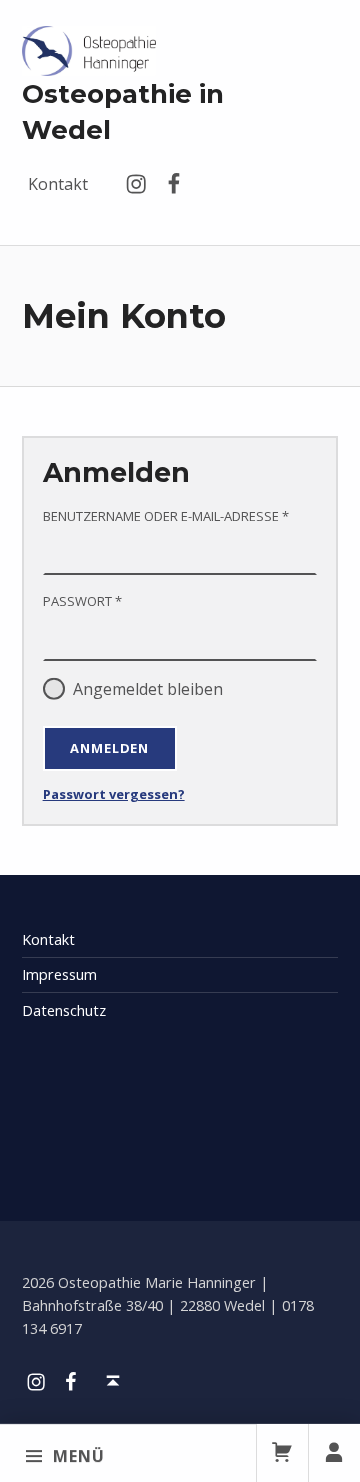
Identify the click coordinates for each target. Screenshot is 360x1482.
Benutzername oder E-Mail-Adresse (180, 515)
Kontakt (58, 184)
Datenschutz (64, 1010)
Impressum (59, 974)
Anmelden (109, 748)
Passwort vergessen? (114, 794)
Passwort (126, 600)
